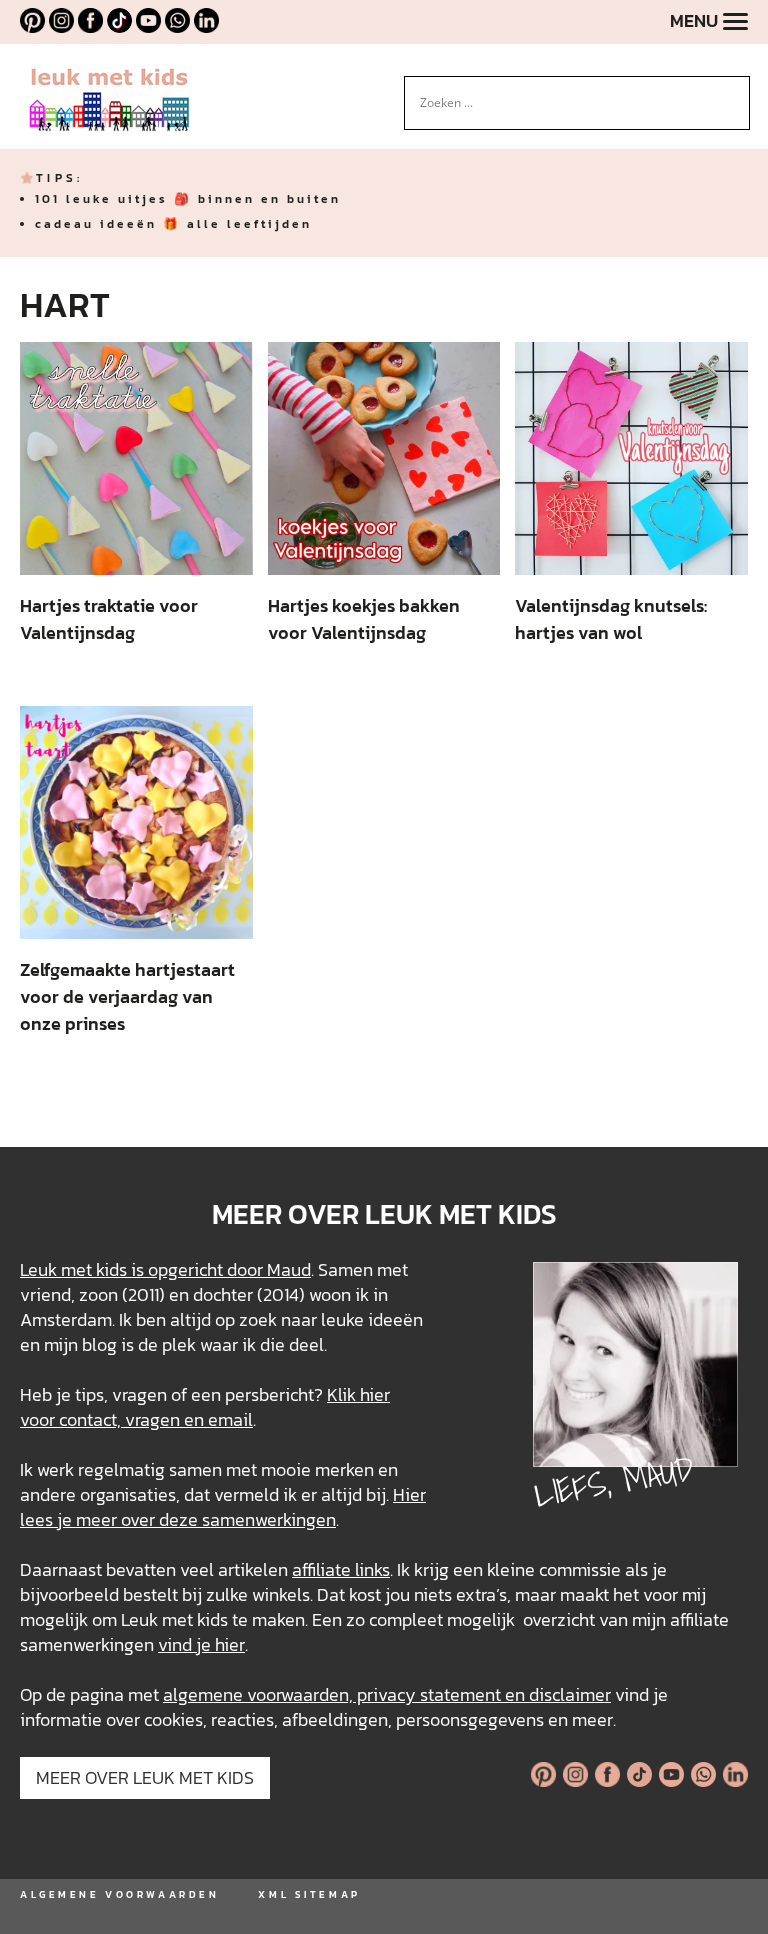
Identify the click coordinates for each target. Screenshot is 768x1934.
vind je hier (201, 1644)
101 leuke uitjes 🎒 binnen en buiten (188, 199)
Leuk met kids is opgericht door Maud (165, 1269)
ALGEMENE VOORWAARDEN (119, 1894)
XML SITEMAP (309, 1894)
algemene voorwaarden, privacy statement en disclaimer (387, 1694)
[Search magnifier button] (735, 91)
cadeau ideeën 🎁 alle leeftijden (173, 224)
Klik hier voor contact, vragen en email (205, 1407)
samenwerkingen (269, 1519)
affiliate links (341, 1569)
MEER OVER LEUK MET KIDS (145, 1777)
